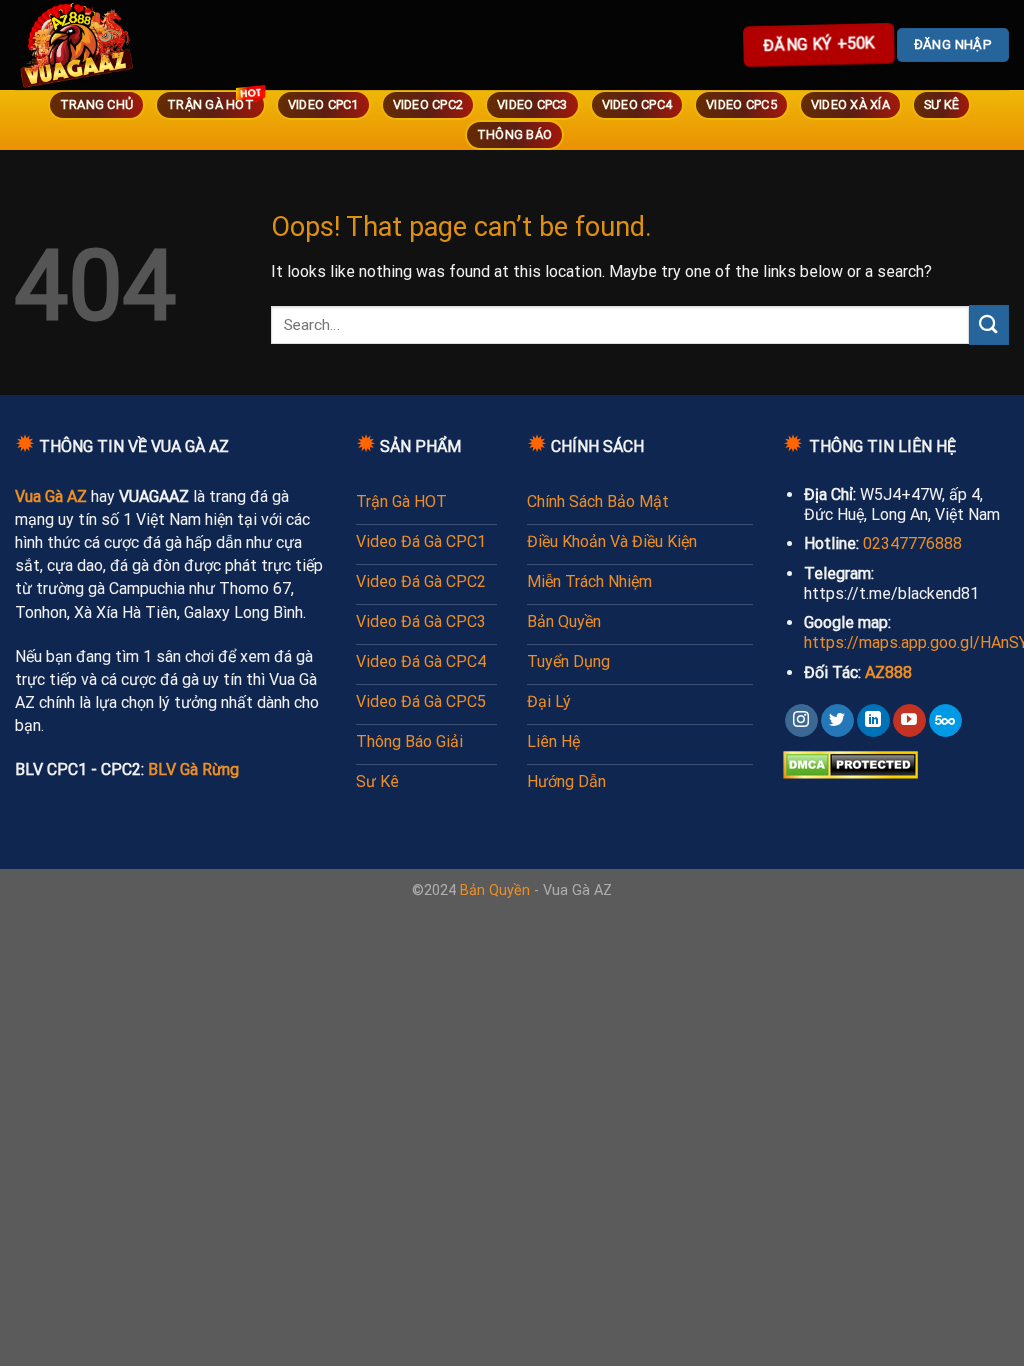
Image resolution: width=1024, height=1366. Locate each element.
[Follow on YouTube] (909, 721)
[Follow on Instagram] (801, 721)
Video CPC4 (637, 104)
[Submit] (989, 324)
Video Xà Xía (850, 104)
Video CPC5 (741, 104)
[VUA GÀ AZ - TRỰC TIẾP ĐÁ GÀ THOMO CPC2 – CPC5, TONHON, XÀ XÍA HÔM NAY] (105, 45)
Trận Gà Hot (210, 104)
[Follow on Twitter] (837, 721)
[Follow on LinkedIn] (873, 721)
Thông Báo (514, 134)
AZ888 (888, 672)
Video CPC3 (532, 104)
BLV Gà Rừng (193, 769)
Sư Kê (941, 104)
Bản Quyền (495, 890)
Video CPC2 (428, 104)
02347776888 (912, 543)
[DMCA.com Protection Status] (850, 763)
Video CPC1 (323, 104)
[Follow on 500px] (945, 721)
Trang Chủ (96, 104)
